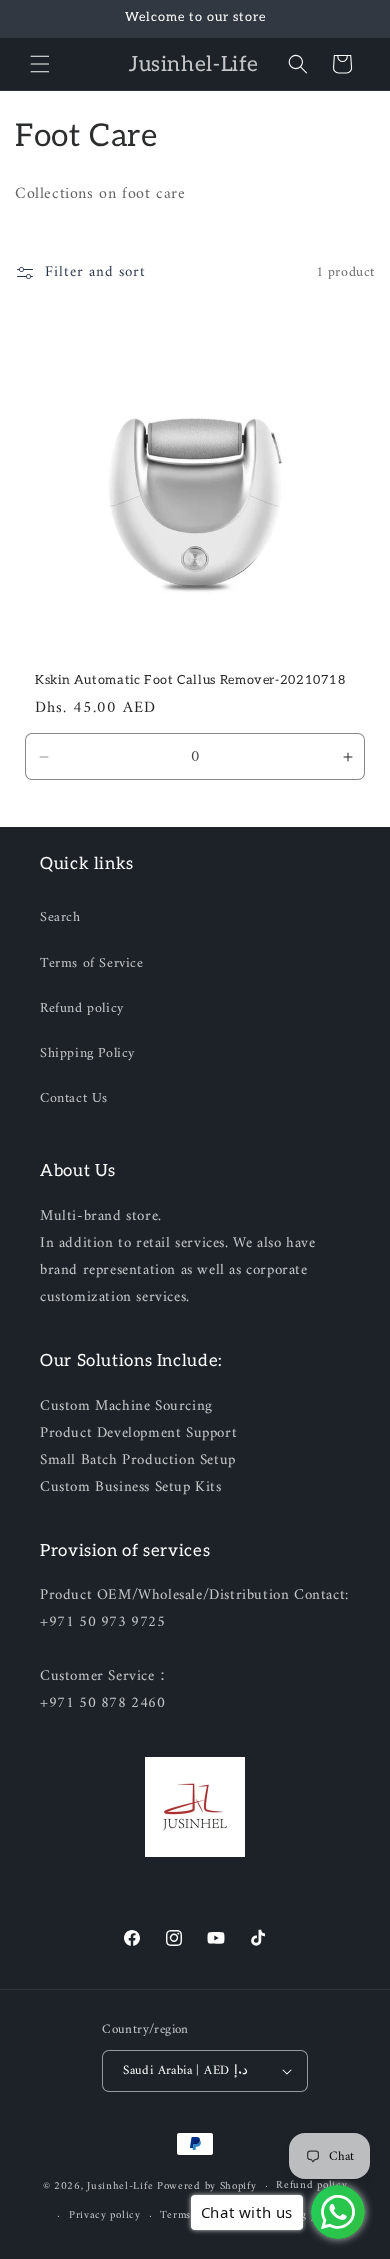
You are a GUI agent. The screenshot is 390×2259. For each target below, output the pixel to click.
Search (60, 917)
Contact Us (74, 1098)
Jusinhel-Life (120, 2186)
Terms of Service (92, 963)
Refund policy (82, 1008)
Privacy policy (105, 2215)
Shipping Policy (87, 1053)
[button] (40, 64)
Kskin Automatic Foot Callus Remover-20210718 (190, 680)
